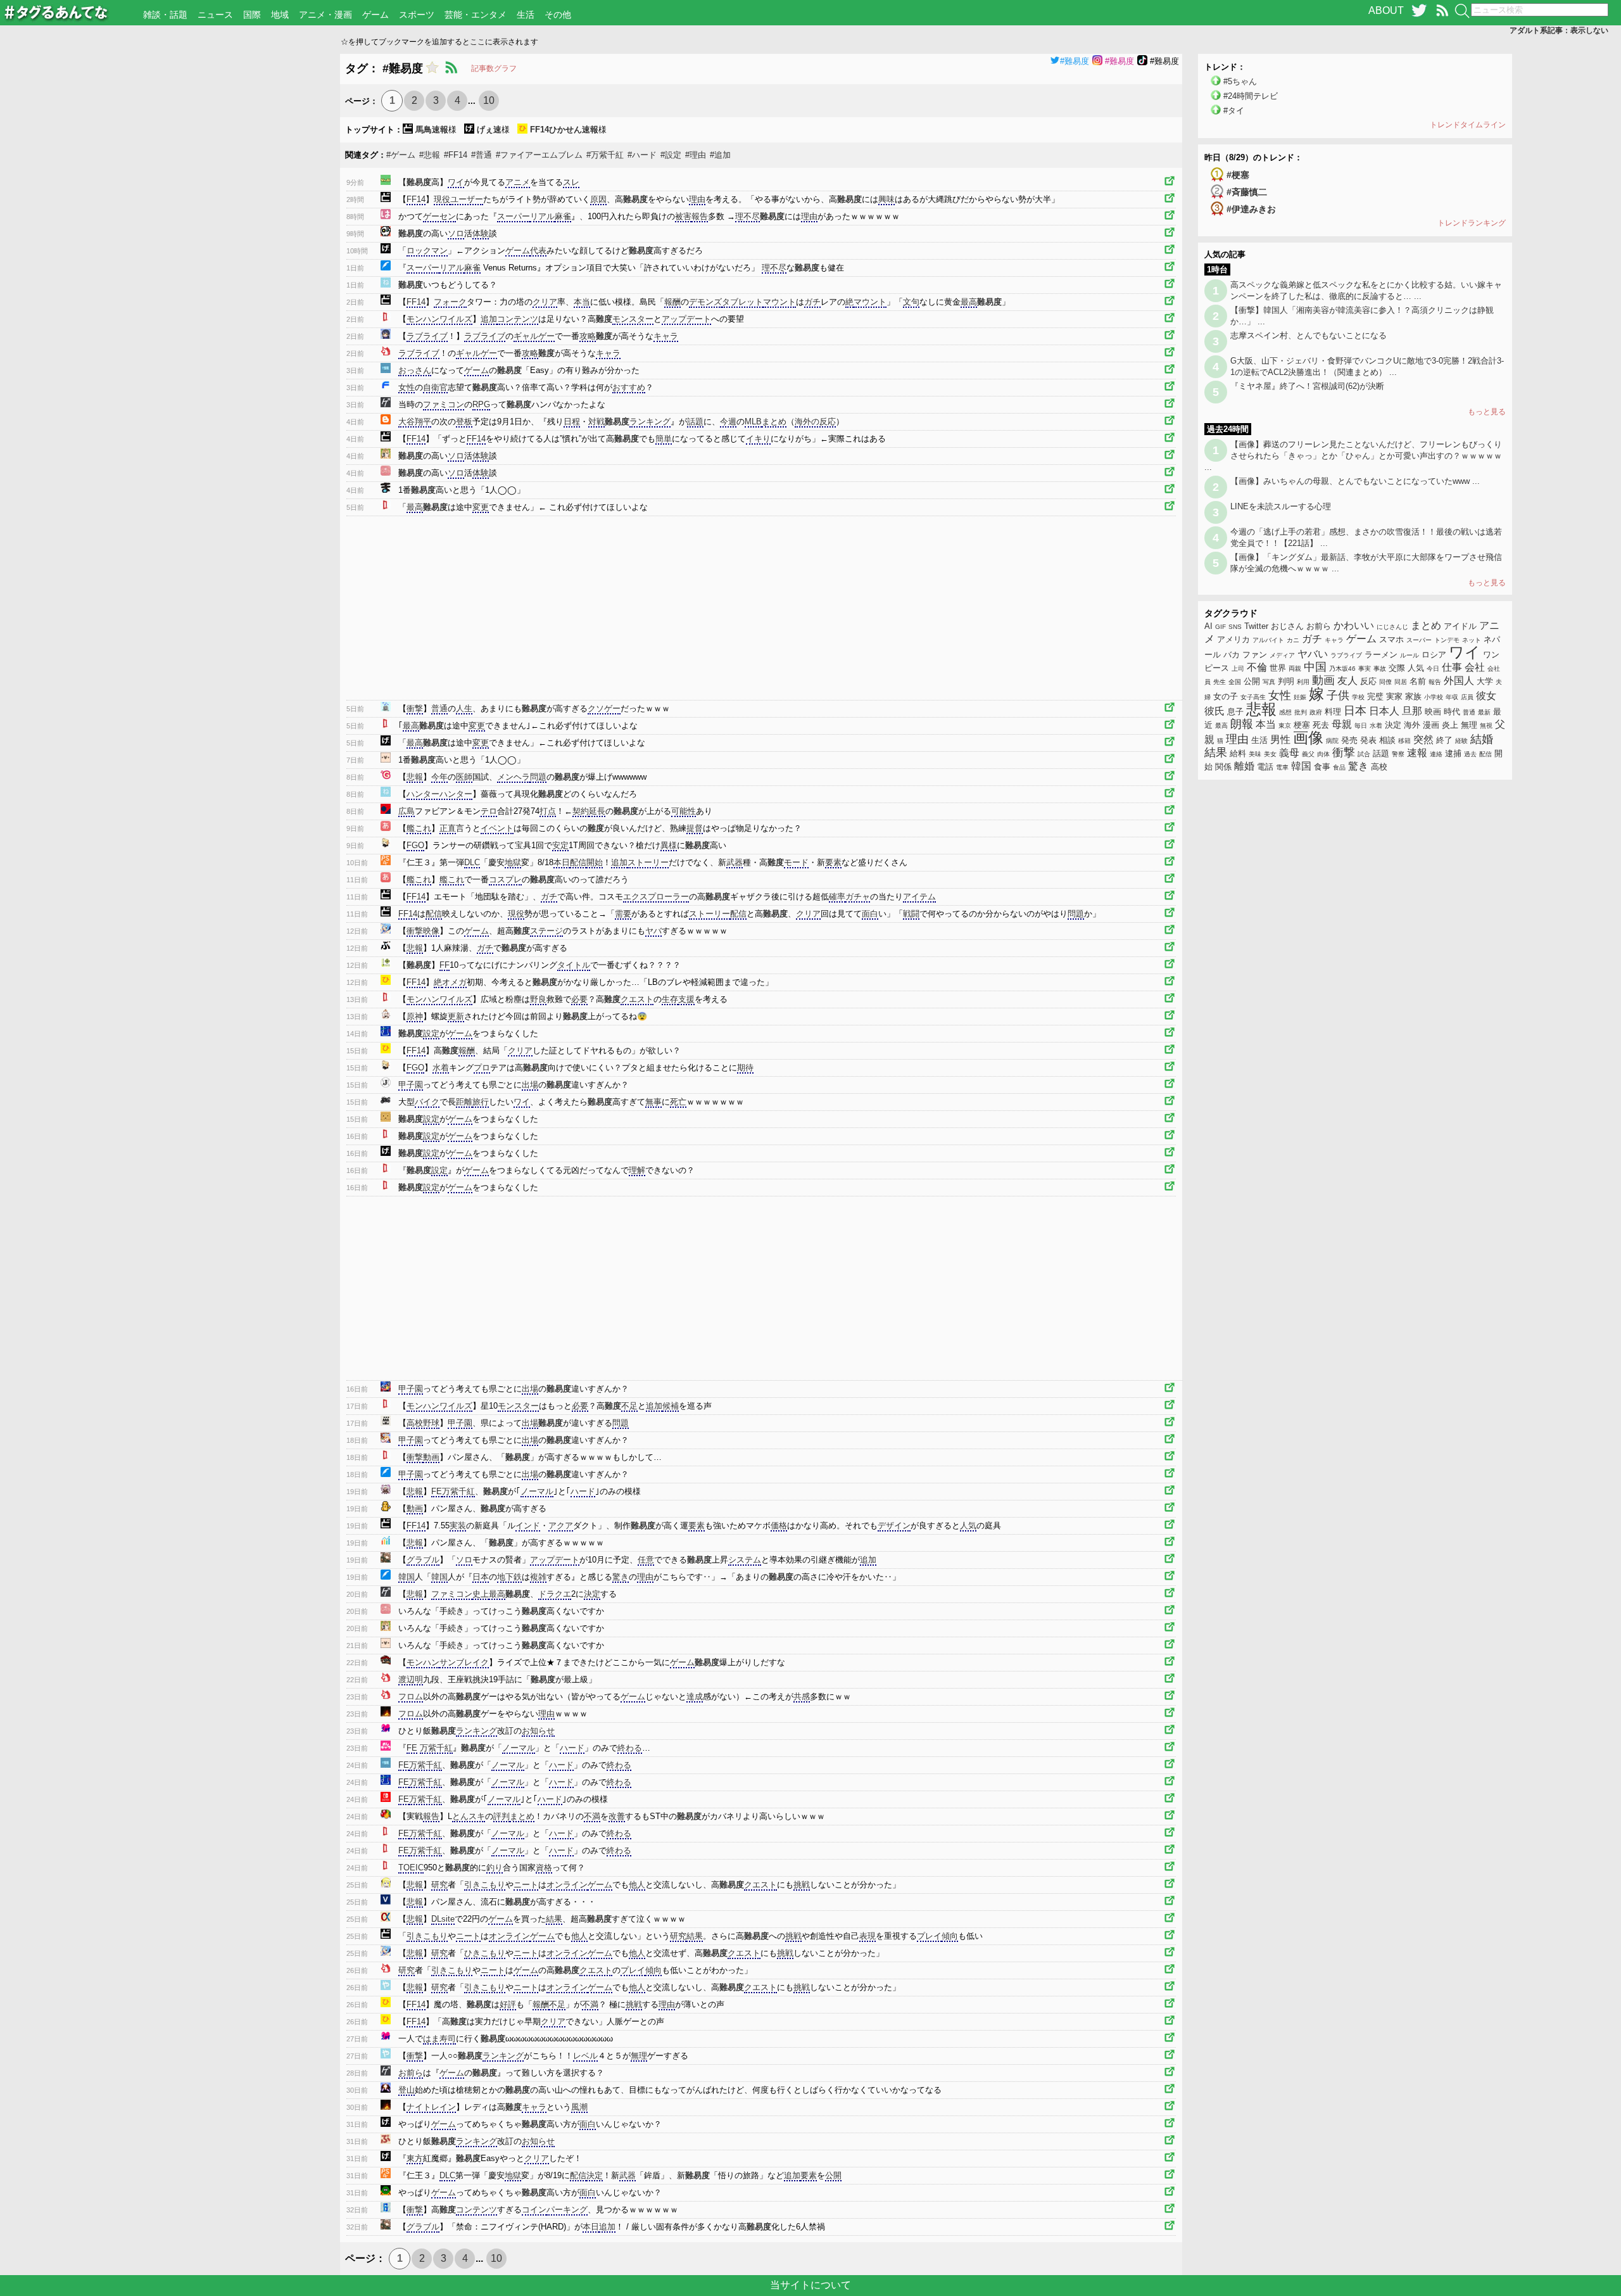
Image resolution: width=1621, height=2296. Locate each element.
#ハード (642, 155)
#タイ (1234, 111)
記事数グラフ (494, 68)
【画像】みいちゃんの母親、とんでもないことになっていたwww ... (1355, 481)
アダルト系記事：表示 (1559, 30)
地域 (280, 15)
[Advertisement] (170, 143)
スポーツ (417, 15)
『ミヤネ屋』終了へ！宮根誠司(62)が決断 (1307, 386)
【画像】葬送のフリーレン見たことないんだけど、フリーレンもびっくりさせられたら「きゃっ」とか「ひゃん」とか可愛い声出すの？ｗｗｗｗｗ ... (1353, 456)
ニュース (215, 15)
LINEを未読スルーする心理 (1281, 506)
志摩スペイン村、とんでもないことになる (1309, 335)
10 (489, 100)
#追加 (720, 155)
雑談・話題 (165, 15)
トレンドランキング (1472, 223)
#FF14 (456, 155)
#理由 (696, 155)
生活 (526, 15)
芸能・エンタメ (476, 15)
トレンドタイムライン (1468, 125)
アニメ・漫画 (325, 15)
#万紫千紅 (605, 155)
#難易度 (1075, 61)
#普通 (482, 155)
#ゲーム (401, 155)
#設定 (671, 155)
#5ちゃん (1240, 81)
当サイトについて (810, 2285)
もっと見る (1487, 412)
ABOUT (1386, 10)
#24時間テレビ (1251, 96)
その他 (558, 15)
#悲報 (430, 155)
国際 (252, 15)
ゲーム (375, 15)
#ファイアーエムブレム (539, 155)
